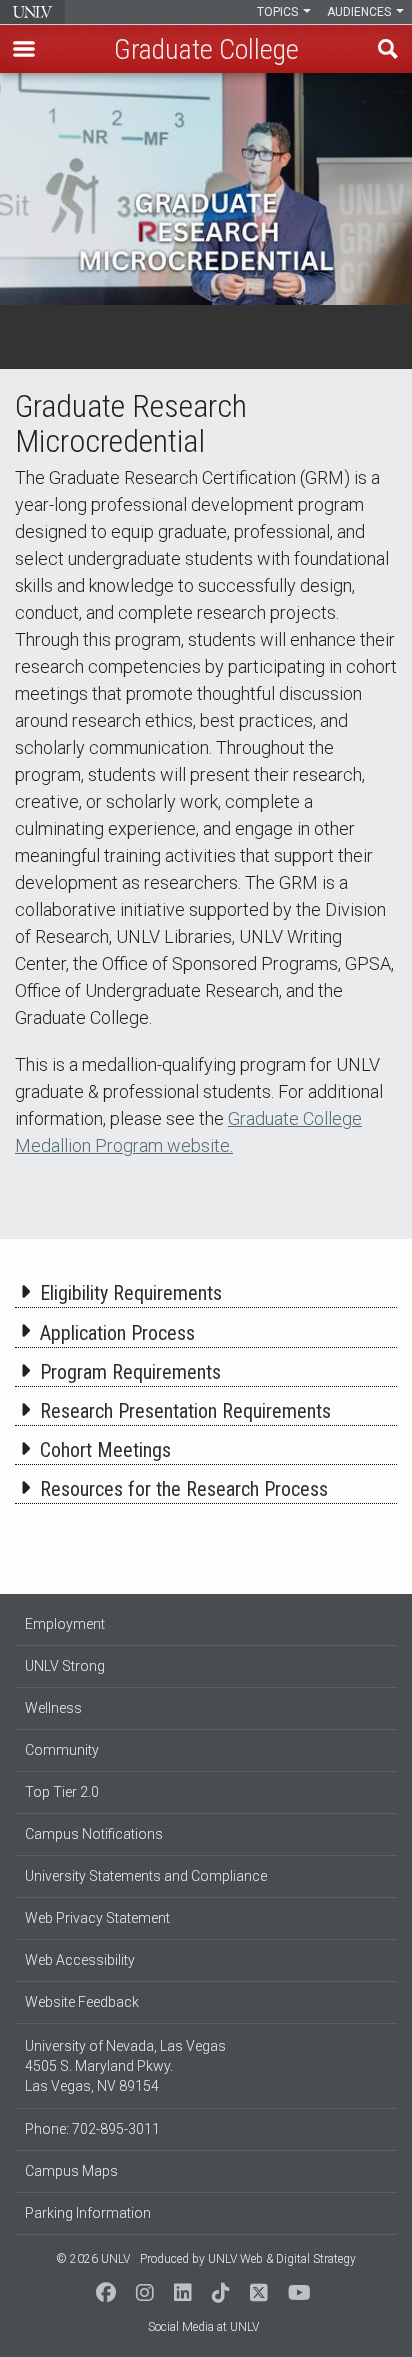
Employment (65, 1624)
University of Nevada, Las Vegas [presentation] (32, 12)
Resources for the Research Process (184, 1489)
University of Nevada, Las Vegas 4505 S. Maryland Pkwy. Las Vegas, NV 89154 (125, 2066)
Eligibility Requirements (131, 1293)
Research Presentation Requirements (185, 1411)
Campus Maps (71, 2171)
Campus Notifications (94, 1834)
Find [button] (388, 49)
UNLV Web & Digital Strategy (282, 2259)
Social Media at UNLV (203, 2327)
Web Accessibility (80, 1960)
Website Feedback (82, 2002)
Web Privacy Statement (97, 1918)
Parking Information (88, 2213)
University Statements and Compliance (146, 1876)
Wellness (53, 1708)
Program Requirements (130, 1372)
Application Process (117, 1333)
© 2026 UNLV (93, 2259)
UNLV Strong (65, 1666)
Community (62, 1750)
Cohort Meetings (105, 1450)
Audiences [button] (360, 12)
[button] (24, 49)
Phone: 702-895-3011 (92, 2129)
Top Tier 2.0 (62, 1792)
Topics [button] (279, 12)
